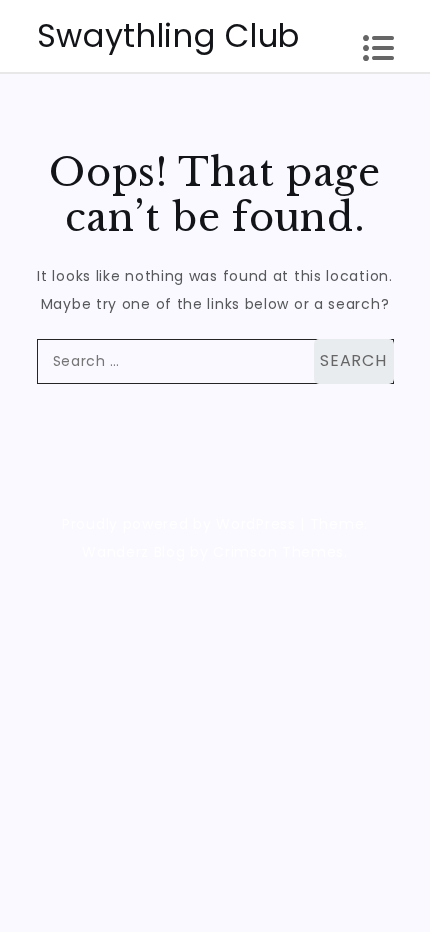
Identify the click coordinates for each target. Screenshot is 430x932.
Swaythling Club (169, 35)
